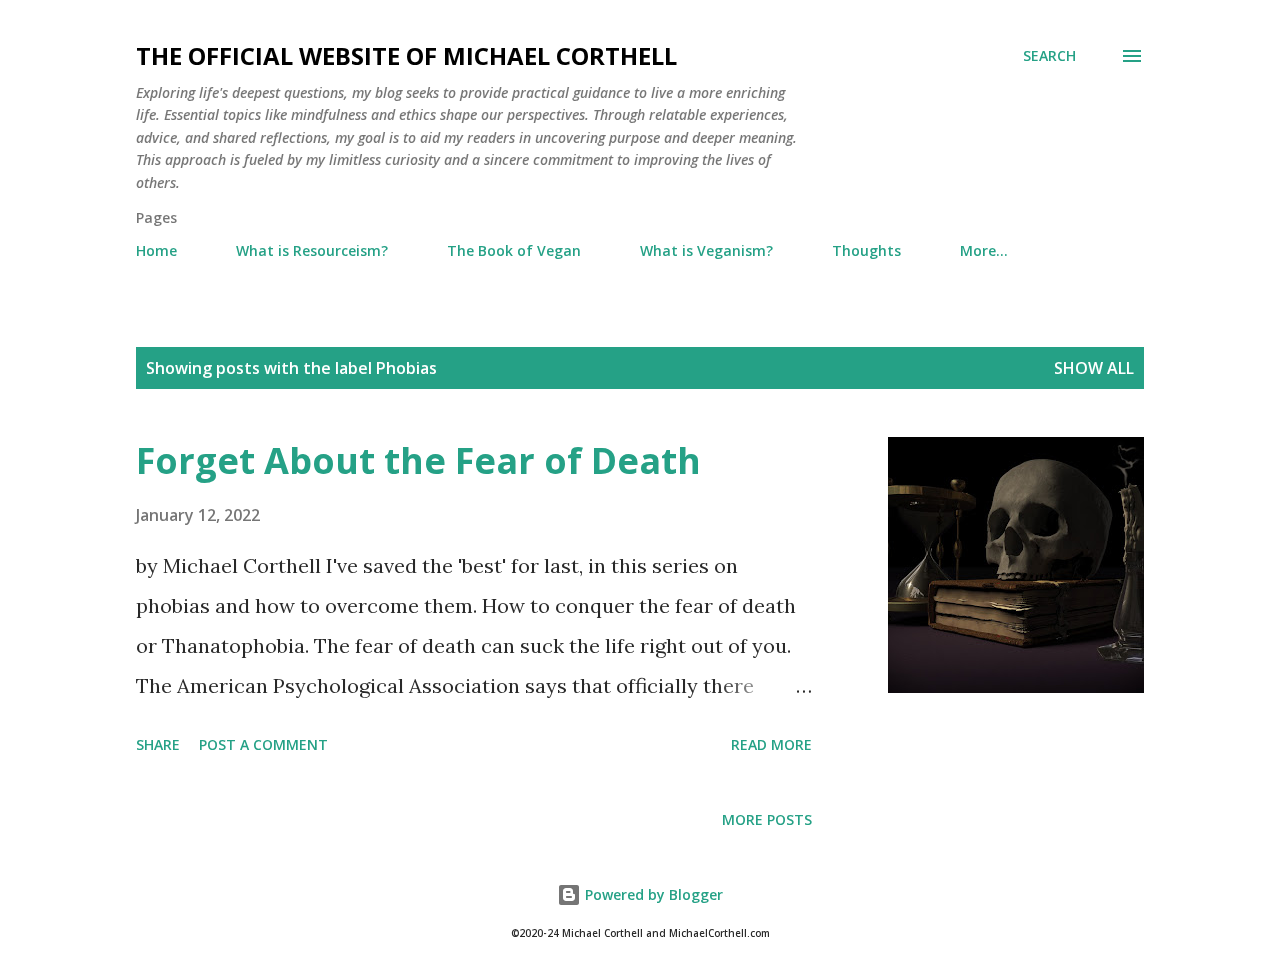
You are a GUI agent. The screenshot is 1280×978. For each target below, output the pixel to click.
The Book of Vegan (514, 250)
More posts (767, 819)
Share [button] (158, 744)
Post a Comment (263, 744)
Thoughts (866, 250)
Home (156, 250)
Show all (1094, 368)
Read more (771, 744)
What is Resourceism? (312, 250)
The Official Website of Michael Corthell (406, 55)
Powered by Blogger (652, 894)
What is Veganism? (706, 250)
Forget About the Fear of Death (418, 460)
